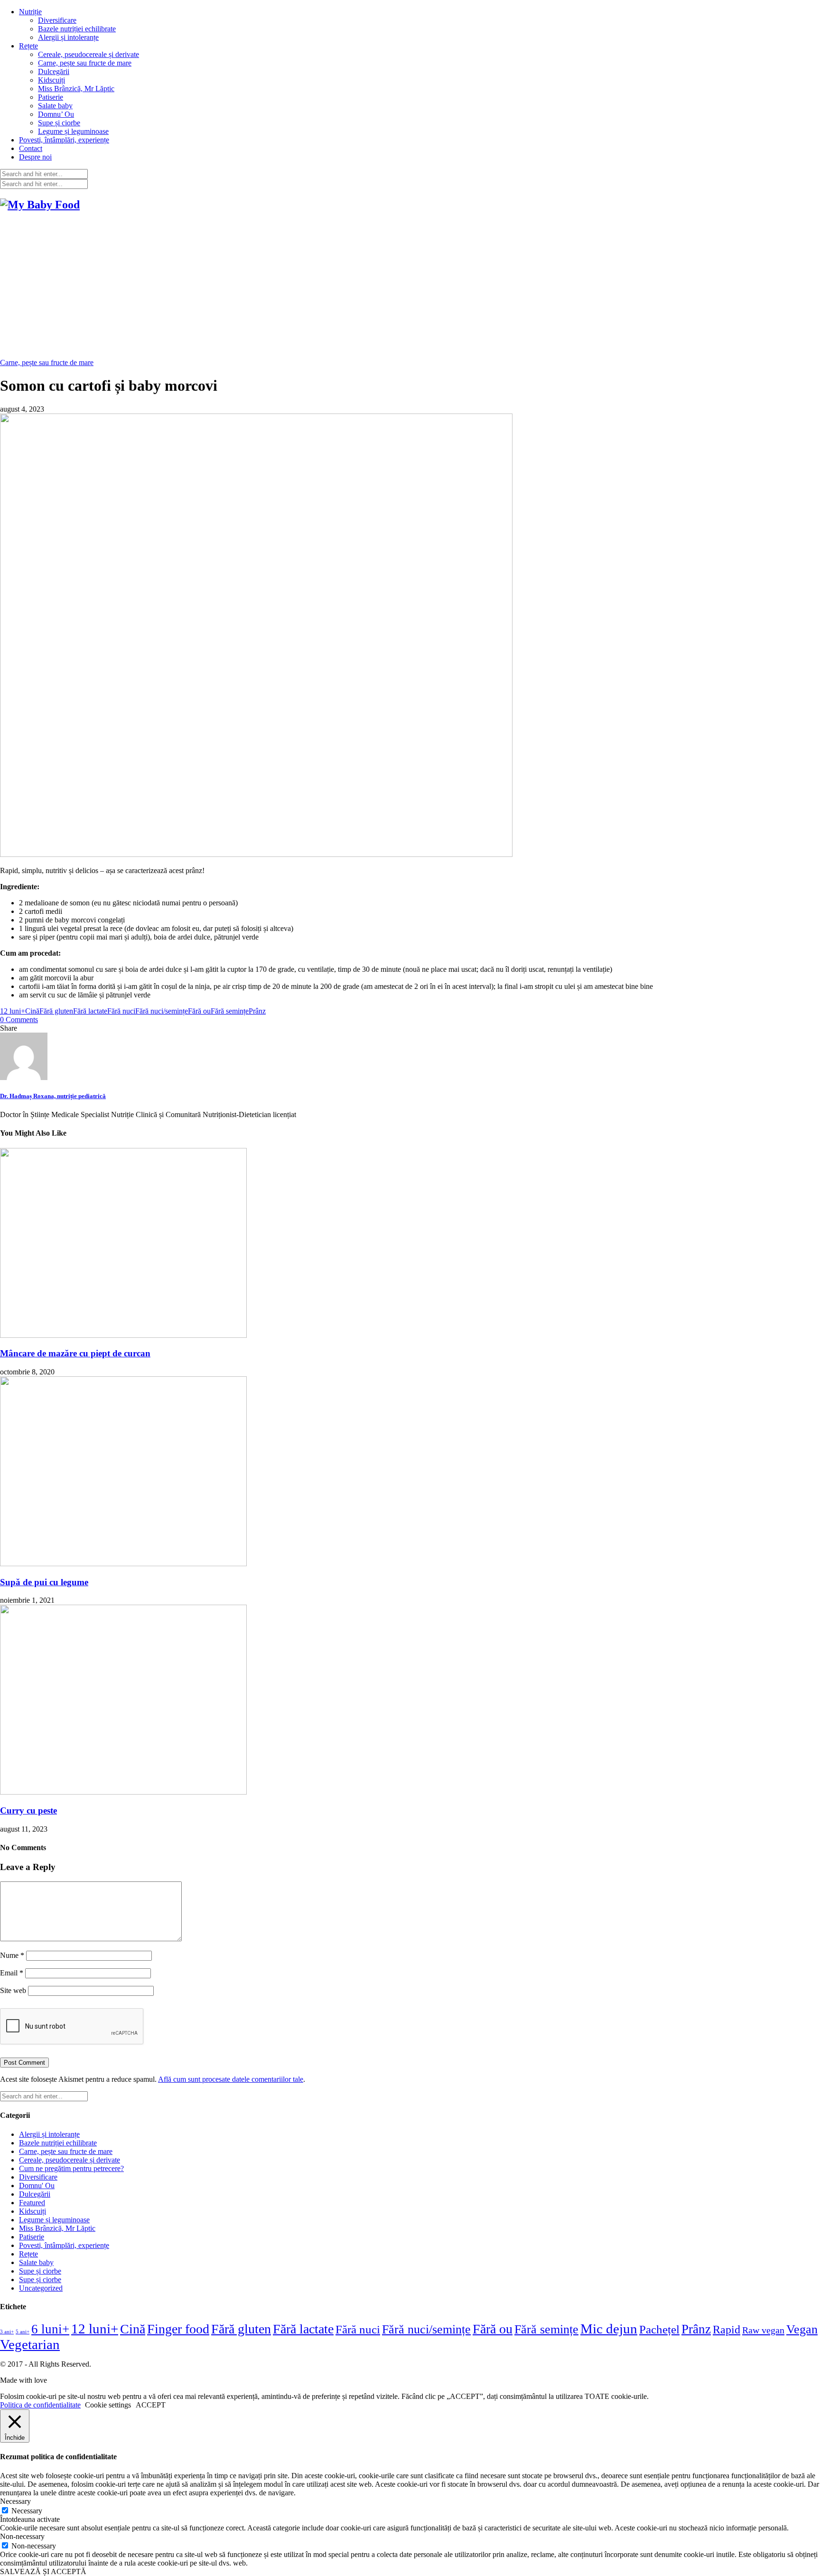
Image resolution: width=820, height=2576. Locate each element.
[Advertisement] (410, 287)
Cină (32, 1011)
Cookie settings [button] (108, 2405)
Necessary (27, 2511)
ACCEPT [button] (151, 2405)
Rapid (727, 2329)
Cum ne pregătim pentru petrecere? (71, 2168)
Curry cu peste (28, 1810)
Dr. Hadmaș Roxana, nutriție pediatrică (53, 1096)
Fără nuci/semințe (162, 1011)
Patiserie (51, 97)
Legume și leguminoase (73, 131)
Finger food (178, 2329)
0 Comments (19, 1020)
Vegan (802, 2329)
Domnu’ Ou (56, 114)
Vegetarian (30, 2344)
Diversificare (57, 20)
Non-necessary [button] (22, 2536)
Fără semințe (230, 1011)
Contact (31, 148)
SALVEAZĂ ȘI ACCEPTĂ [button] (43, 2571)
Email (12, 1973)
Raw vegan (763, 2330)
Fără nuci (121, 1011)
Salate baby (55, 106)
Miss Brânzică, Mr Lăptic (76, 89)
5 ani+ (23, 2332)
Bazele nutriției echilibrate (77, 29)
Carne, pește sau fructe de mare (85, 63)
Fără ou (199, 1011)
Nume (12, 1955)
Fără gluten (56, 1011)
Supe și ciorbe (59, 123)
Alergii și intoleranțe (68, 37)
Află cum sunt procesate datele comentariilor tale (231, 2079)
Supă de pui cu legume (44, 1582)
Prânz (257, 1011)
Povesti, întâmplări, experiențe (64, 140)
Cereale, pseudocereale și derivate (89, 54)
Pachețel (659, 2329)
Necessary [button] (15, 2501)
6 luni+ (50, 2329)
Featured (32, 2203)
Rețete (28, 46)
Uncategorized (41, 2288)
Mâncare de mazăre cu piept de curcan (75, 1353)
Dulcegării (54, 71)
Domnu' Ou (37, 2186)
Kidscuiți (51, 80)
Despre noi (35, 157)
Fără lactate (90, 1011)
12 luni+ (13, 1011)
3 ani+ (7, 2332)
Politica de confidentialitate (40, 2405)
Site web (13, 1990)
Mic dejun (609, 2329)
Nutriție (30, 12)
